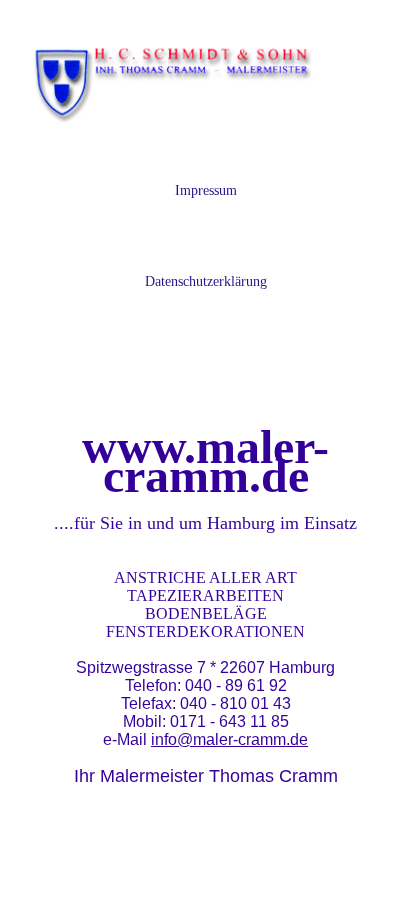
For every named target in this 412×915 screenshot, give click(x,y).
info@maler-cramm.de (229, 739)
